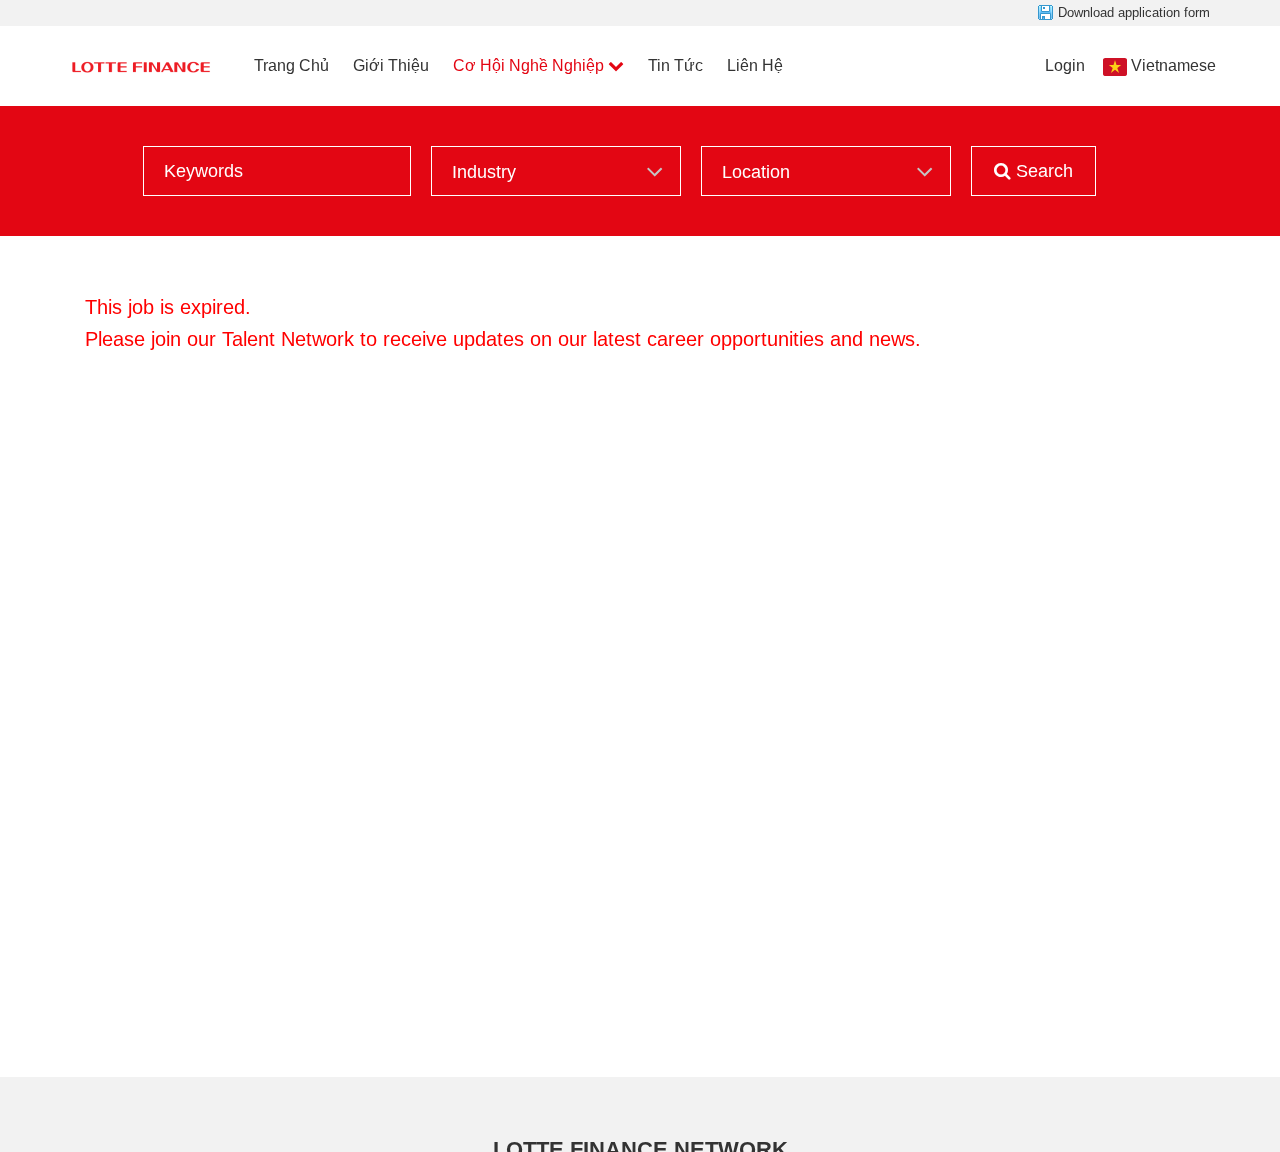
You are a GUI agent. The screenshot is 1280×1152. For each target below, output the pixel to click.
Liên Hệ (755, 65)
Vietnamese (1173, 65)
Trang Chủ (291, 65)
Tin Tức (675, 65)
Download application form (1134, 12)
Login (1065, 65)
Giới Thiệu (391, 65)
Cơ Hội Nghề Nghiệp (528, 65)
